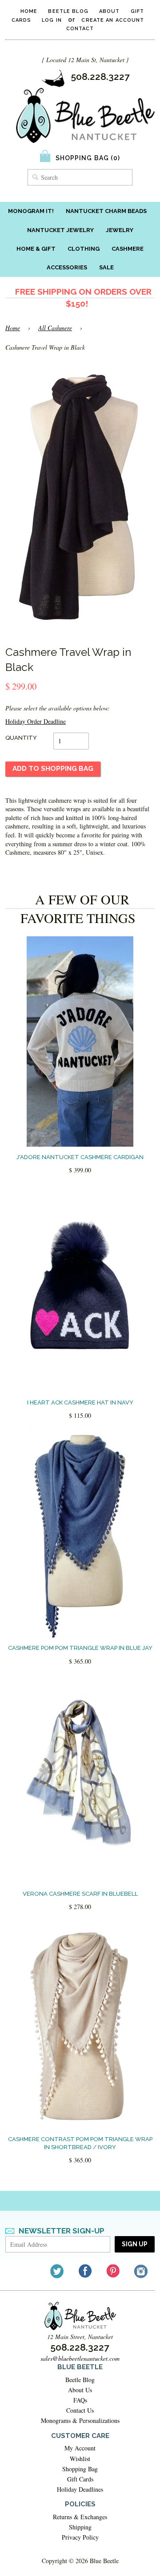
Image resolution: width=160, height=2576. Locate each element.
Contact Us (80, 2410)
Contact (80, 29)
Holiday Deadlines (80, 2489)
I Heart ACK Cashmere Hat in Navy (80, 1402)
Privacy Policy (80, 2537)
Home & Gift (36, 249)
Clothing (84, 249)
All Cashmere (55, 328)
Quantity (21, 738)
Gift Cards (80, 2479)
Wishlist (80, 2459)
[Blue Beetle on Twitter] (58, 2271)
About (110, 11)
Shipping (80, 2527)
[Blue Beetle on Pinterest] (114, 2271)
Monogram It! (31, 211)
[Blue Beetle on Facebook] (86, 2271)
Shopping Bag (80, 2469)
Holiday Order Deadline (36, 721)
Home (29, 11)
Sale (106, 267)
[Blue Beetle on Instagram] (142, 2271)
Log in (52, 20)
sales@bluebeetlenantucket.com (80, 2358)
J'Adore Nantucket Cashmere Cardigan (80, 1157)
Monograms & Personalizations (80, 2420)
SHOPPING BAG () (88, 158)
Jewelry (120, 230)
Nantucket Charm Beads (106, 211)
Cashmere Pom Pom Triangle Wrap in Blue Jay (80, 1648)
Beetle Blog (68, 11)
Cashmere (128, 249)
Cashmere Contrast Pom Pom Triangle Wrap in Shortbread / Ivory (80, 2143)
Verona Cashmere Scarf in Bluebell (80, 1894)
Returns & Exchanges (80, 2517)
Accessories (67, 267)
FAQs (80, 2400)
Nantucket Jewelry (60, 230)
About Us (80, 2390)
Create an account (113, 20)
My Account (80, 2448)
